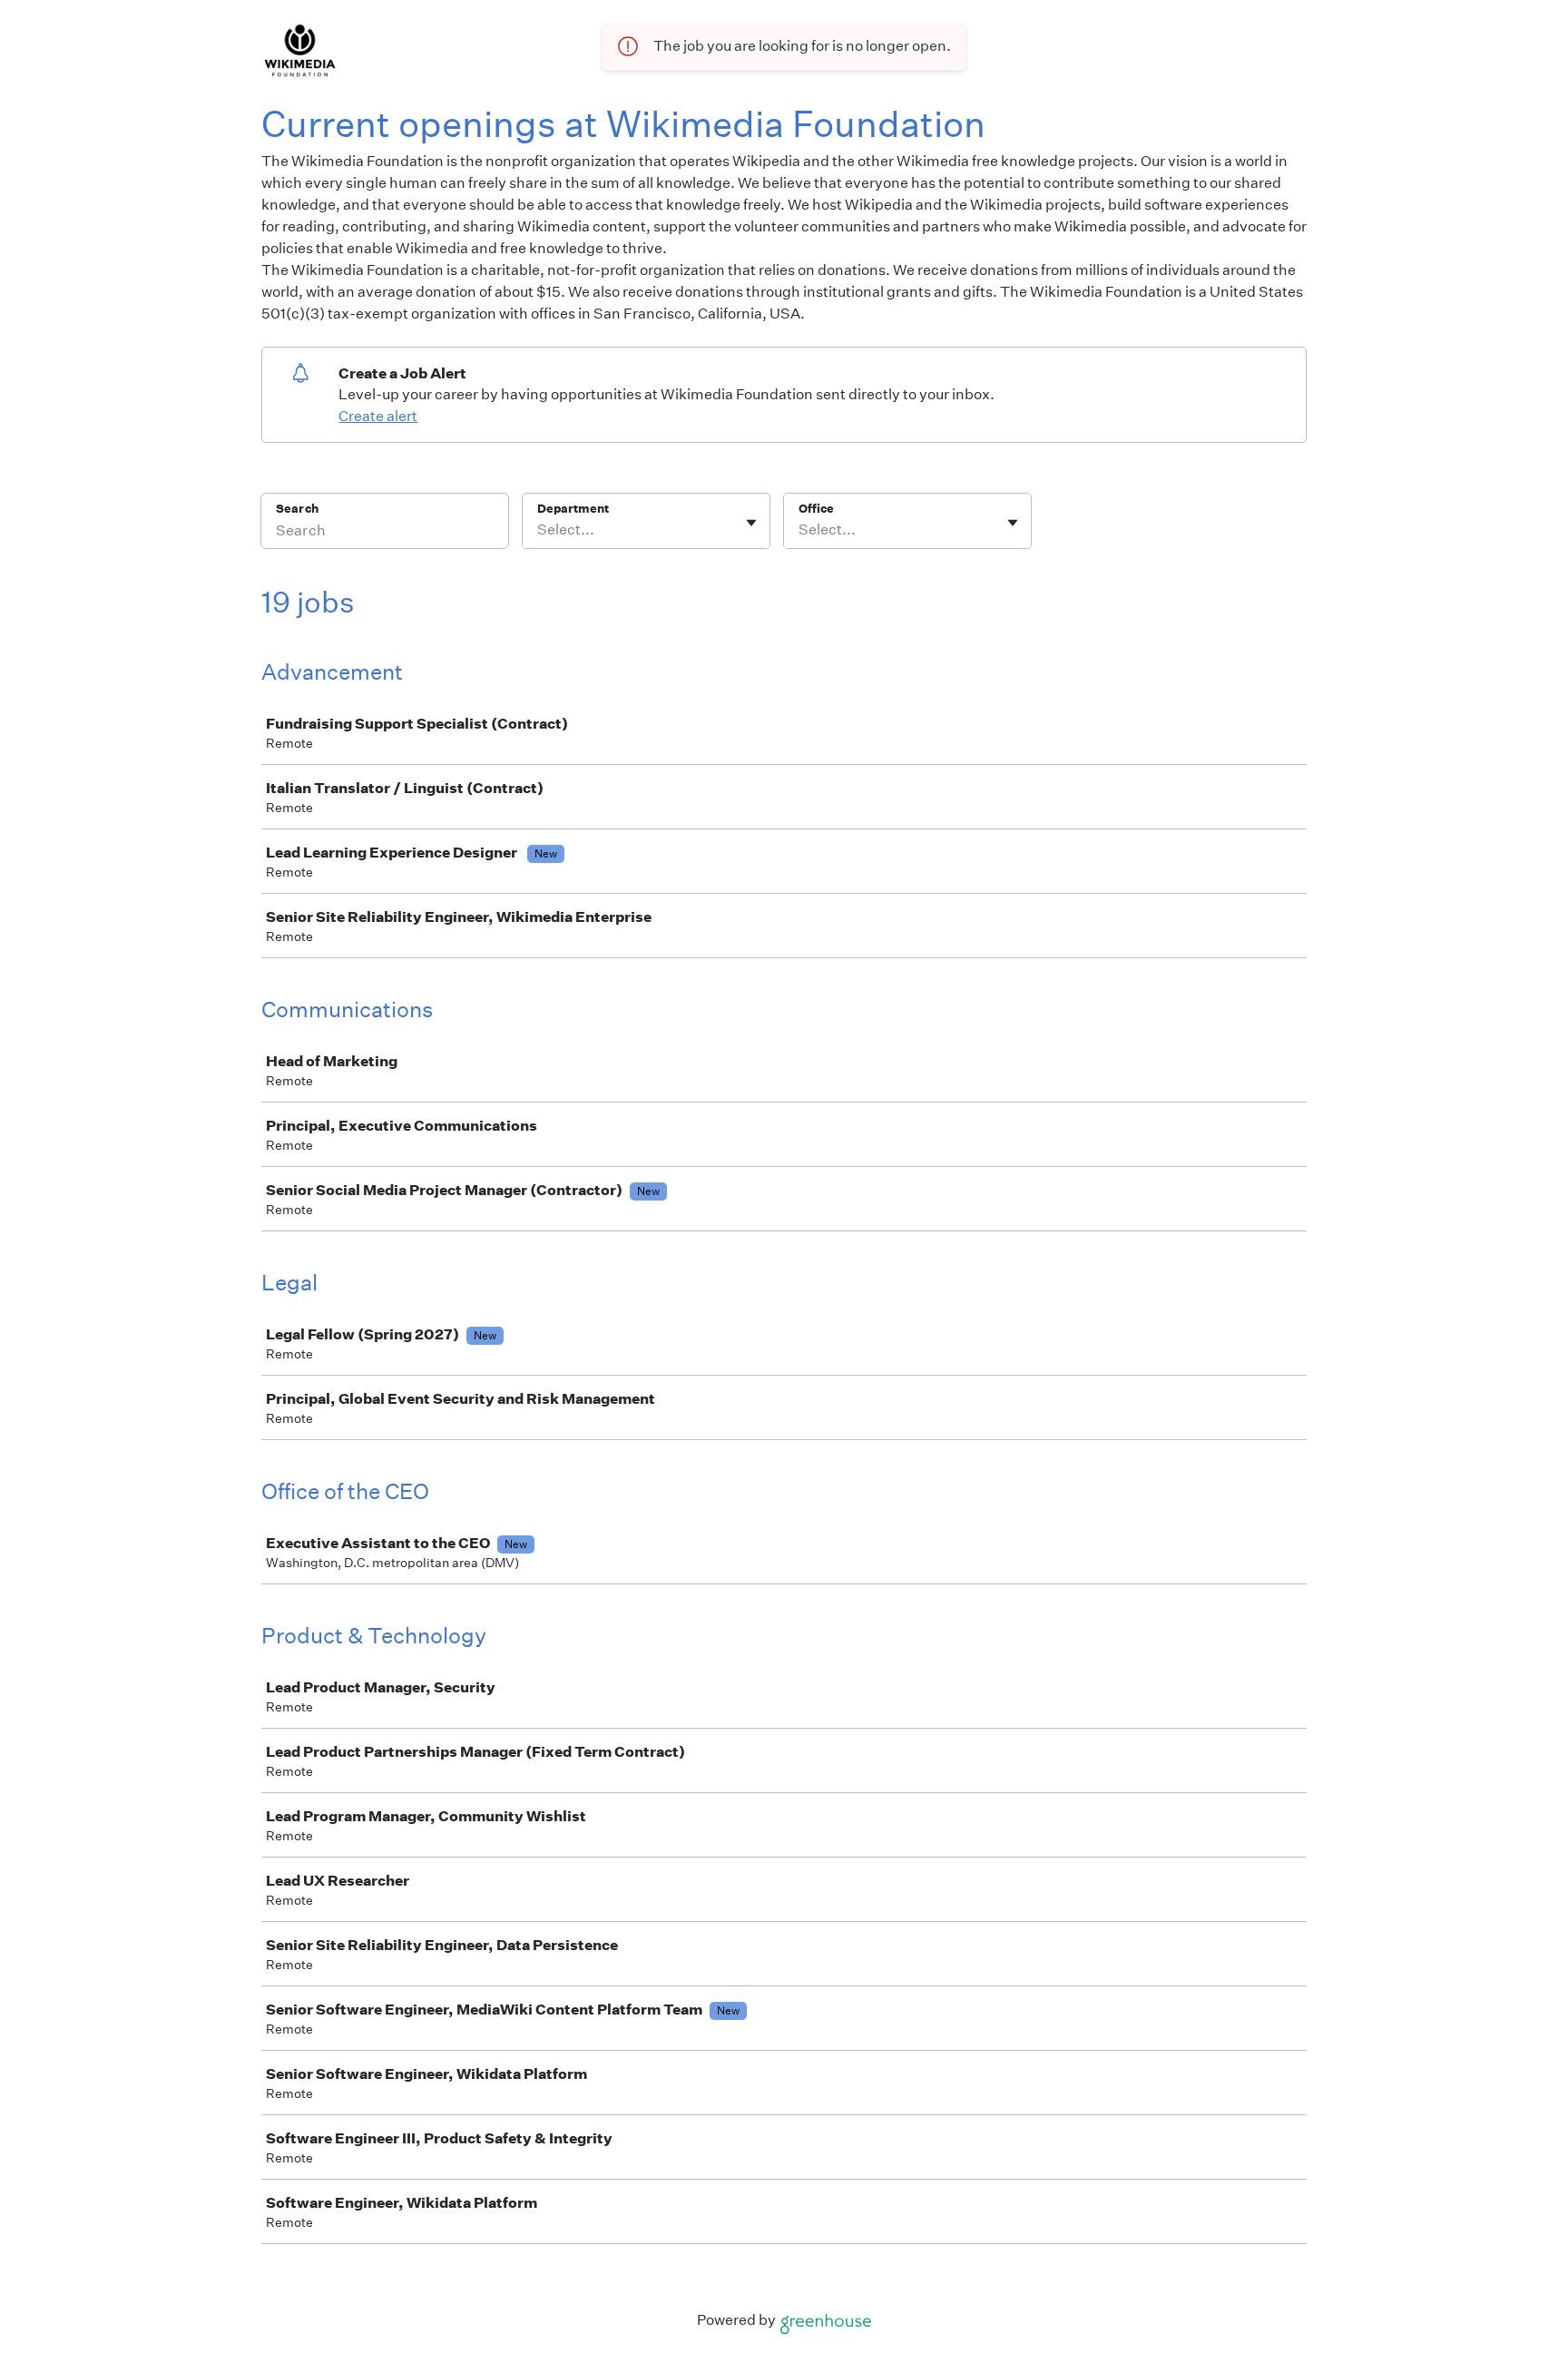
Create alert (378, 416)
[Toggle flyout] (751, 523)
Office (816, 509)
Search (297, 509)
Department (573, 509)
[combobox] (539, 530)
